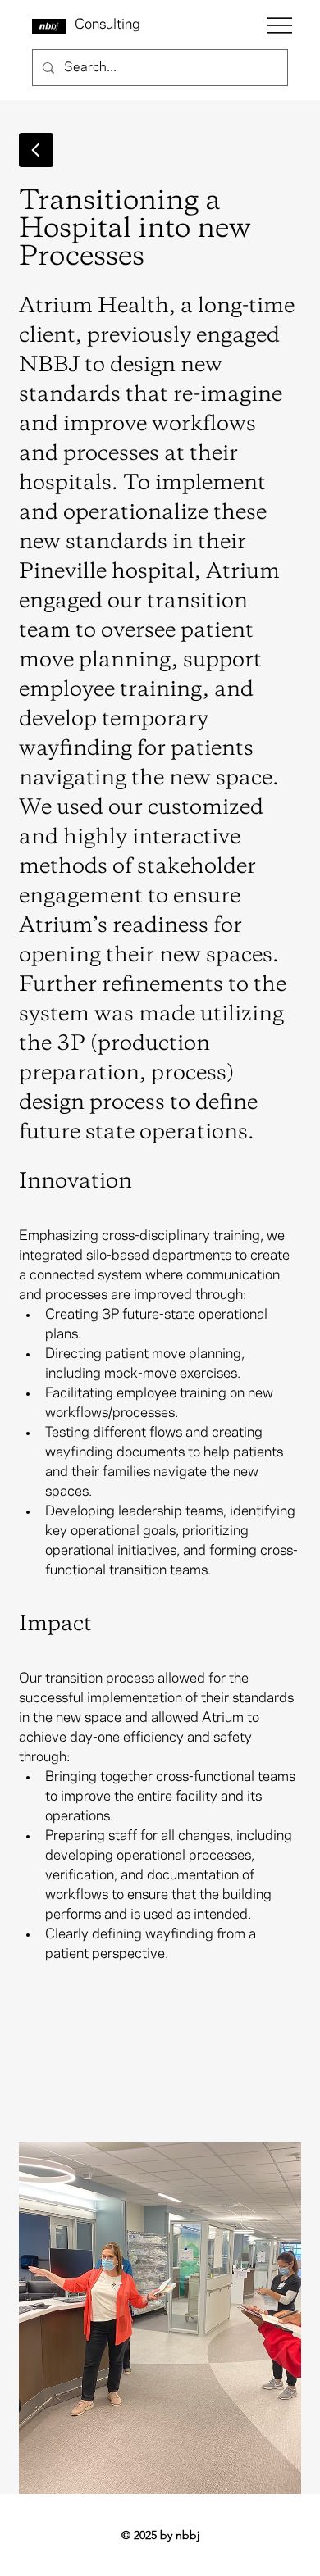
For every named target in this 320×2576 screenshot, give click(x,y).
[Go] (36, 150)
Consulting (107, 25)
